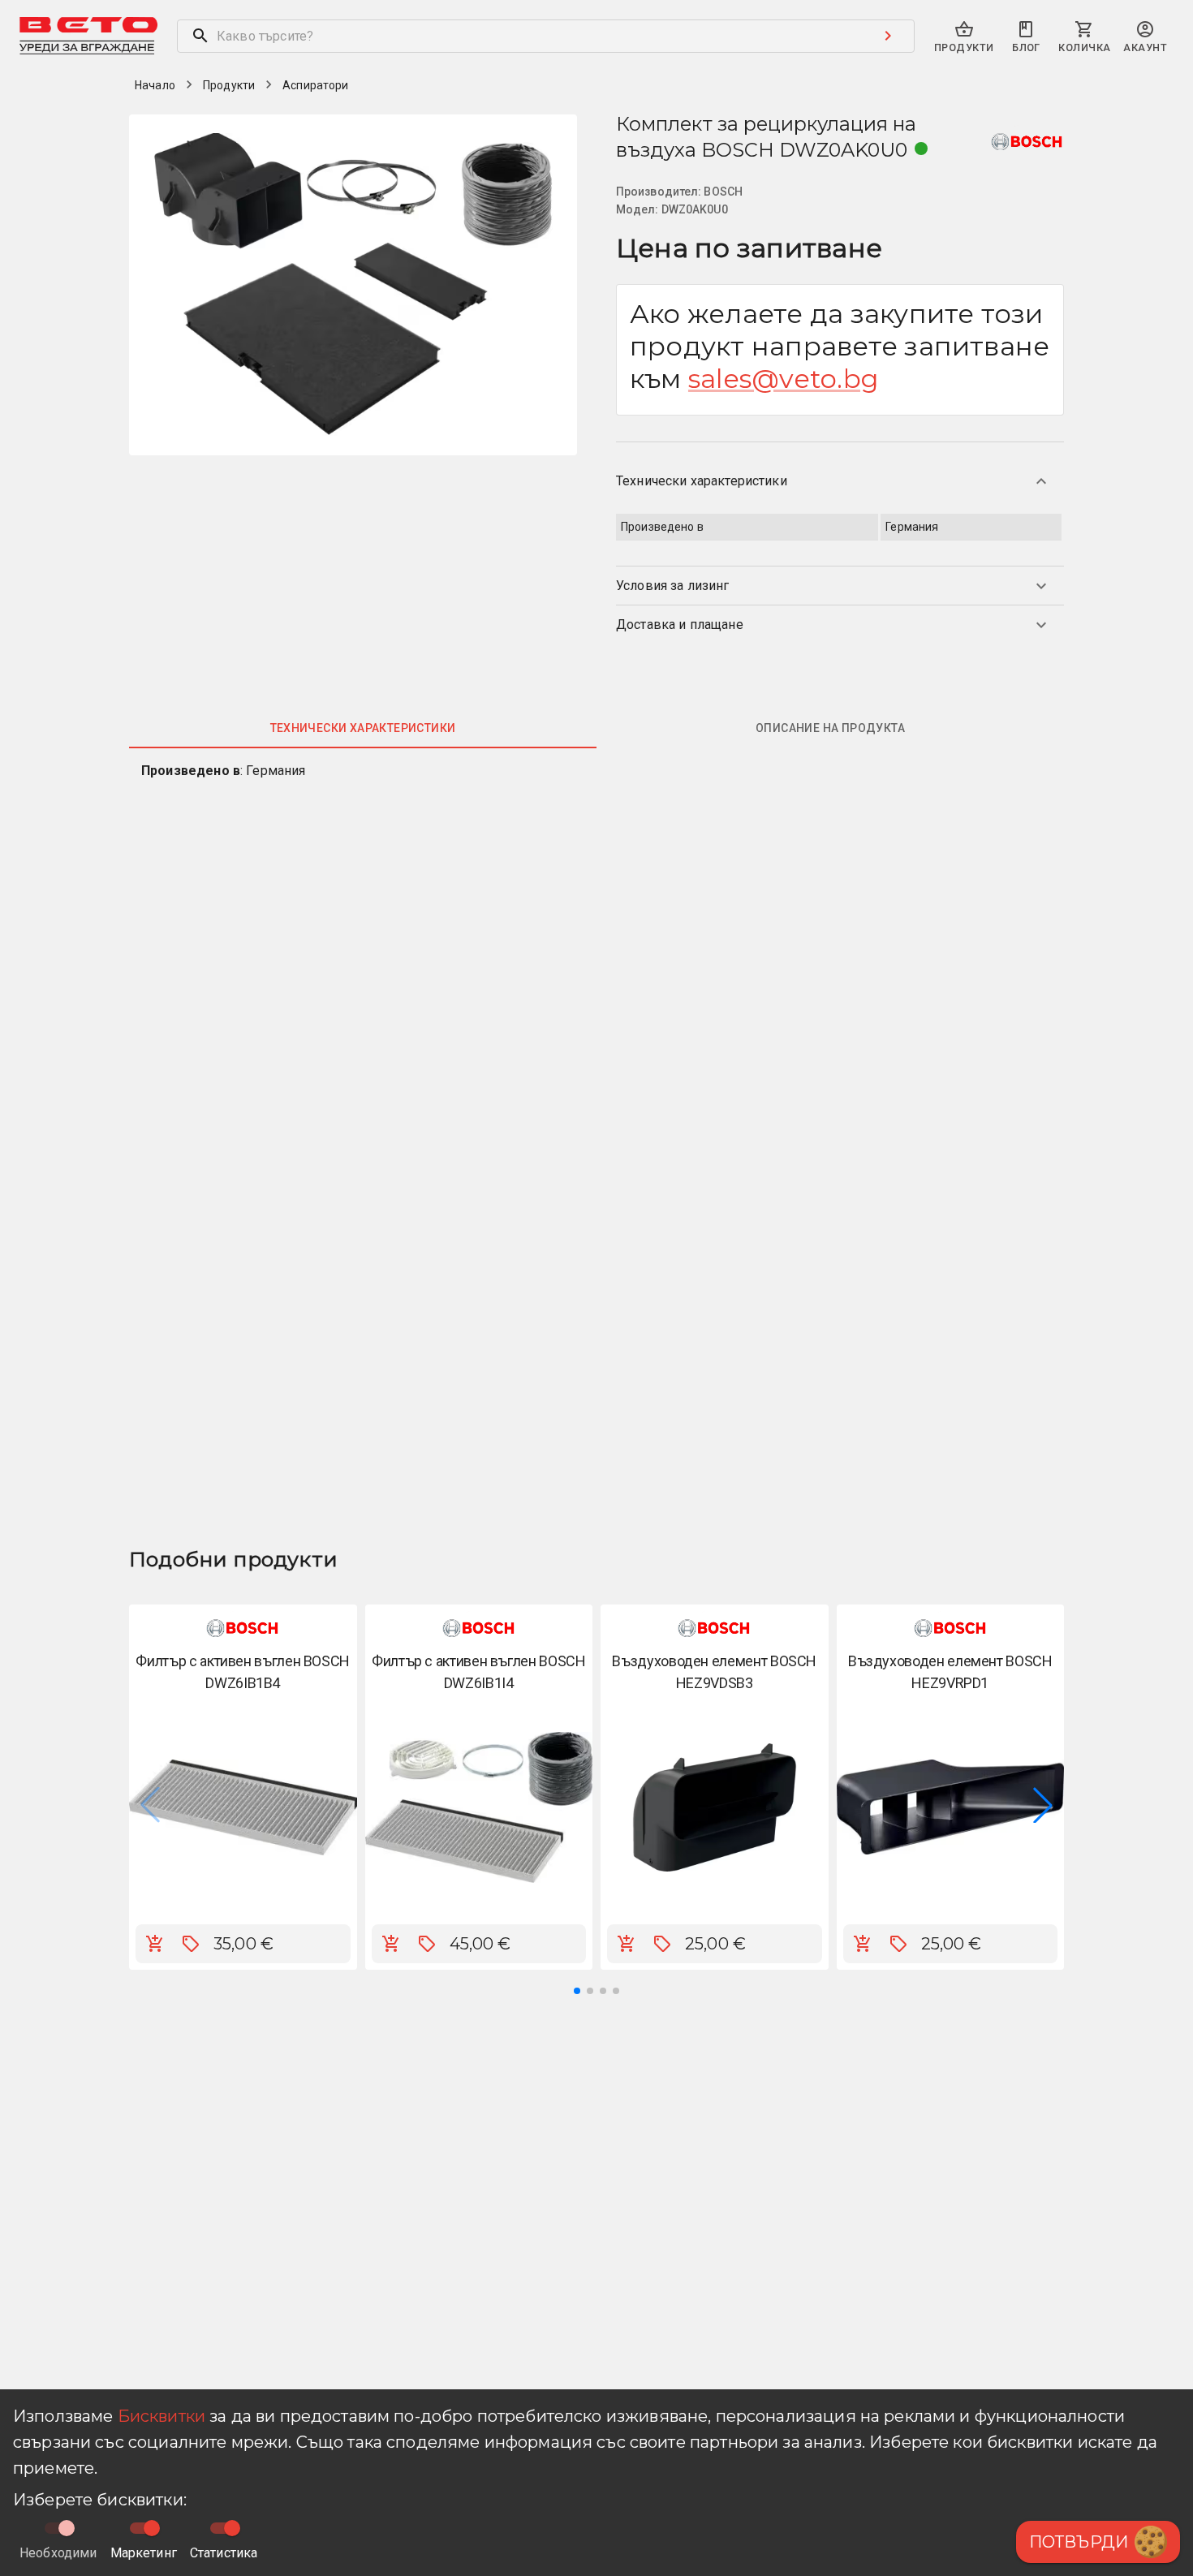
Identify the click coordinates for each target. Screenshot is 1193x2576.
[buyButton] (155, 1944)
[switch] (152, 2528)
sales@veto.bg (784, 379)
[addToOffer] (191, 1944)
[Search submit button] (888, 36)
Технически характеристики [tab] (363, 728)
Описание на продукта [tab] (830, 728)
